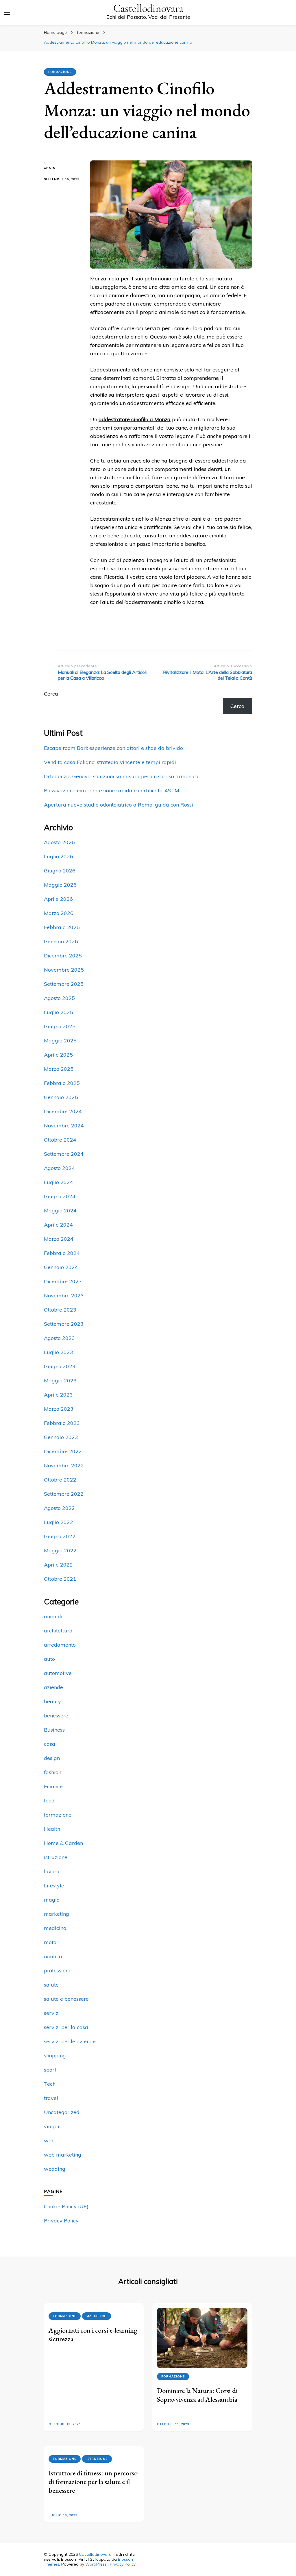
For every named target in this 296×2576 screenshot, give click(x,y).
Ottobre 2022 (60, 1480)
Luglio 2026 (59, 856)
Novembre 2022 (64, 1465)
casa (50, 1744)
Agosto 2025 (59, 998)
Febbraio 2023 (62, 1423)
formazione (60, 72)
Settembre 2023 (64, 1324)
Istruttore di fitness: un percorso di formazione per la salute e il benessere (93, 2482)
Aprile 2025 (58, 1055)
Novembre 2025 (64, 970)
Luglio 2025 (59, 1012)
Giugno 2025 (60, 1026)
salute (51, 1985)
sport (50, 2070)
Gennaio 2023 (61, 1437)
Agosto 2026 (59, 842)
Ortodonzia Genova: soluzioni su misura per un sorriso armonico (121, 776)
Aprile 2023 (58, 1395)
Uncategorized (62, 2112)
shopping (55, 2056)
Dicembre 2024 (63, 1111)
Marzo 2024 (59, 1239)
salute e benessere (66, 1999)
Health (52, 1829)
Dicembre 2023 (63, 1281)
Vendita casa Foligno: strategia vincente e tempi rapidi (110, 762)
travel (51, 2098)
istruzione (56, 1857)
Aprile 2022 (58, 1565)
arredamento (60, 1645)
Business (54, 1730)
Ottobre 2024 (60, 1140)
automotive (58, 1673)
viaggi (52, 2126)
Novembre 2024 (64, 1126)
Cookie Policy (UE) (66, 2206)
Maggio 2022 (60, 1550)
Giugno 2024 (60, 1196)
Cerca (51, 694)
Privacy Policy (61, 2221)
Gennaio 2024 (61, 1267)
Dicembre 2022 (63, 1451)
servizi (52, 2013)
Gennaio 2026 (61, 941)
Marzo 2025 (59, 1069)
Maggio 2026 (60, 885)
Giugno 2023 (60, 1366)
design (52, 1758)
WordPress (96, 2564)
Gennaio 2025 (61, 1097)
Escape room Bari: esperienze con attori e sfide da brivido (113, 748)
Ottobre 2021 (60, 1579)
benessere (56, 1716)
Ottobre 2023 (60, 1310)
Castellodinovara (148, 9)
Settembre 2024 (64, 1154)
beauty (52, 1701)
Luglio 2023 (59, 1352)
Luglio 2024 (59, 1182)
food (49, 1801)
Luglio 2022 (59, 1522)
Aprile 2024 (58, 1225)
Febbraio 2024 (62, 1253)
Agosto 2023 (59, 1338)
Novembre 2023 (64, 1296)
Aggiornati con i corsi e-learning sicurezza (93, 2334)
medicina (55, 1928)
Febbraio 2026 (62, 927)
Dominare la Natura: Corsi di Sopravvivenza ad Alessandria (197, 2395)
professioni (57, 1971)
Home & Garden (63, 1843)
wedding (55, 2169)
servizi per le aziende (70, 2041)
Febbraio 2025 (62, 1083)
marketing (57, 1914)
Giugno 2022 (60, 1536)
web (49, 2140)
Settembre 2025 (64, 984)
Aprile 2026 (58, 899)
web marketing (63, 2155)
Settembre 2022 (64, 1494)
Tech (50, 2084)
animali (53, 1616)
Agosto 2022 (59, 1508)
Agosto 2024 (59, 1168)
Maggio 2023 (60, 1381)
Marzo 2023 (59, 1409)
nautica (53, 1956)
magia (52, 1900)
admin (50, 168)
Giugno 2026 (60, 871)
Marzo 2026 (59, 913)
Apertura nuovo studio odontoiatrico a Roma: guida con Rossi (119, 805)
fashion (53, 1772)
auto (49, 1659)
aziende (53, 1687)
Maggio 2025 (60, 1041)
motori (52, 1942)
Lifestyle (54, 1886)
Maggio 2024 (60, 1211)
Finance (53, 1786)
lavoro (52, 1871)
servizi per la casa (66, 2027)
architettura (58, 1631)
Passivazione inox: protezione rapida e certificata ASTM (112, 790)
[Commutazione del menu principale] (7, 13)
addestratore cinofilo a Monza (135, 419)
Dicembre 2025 (63, 956)
